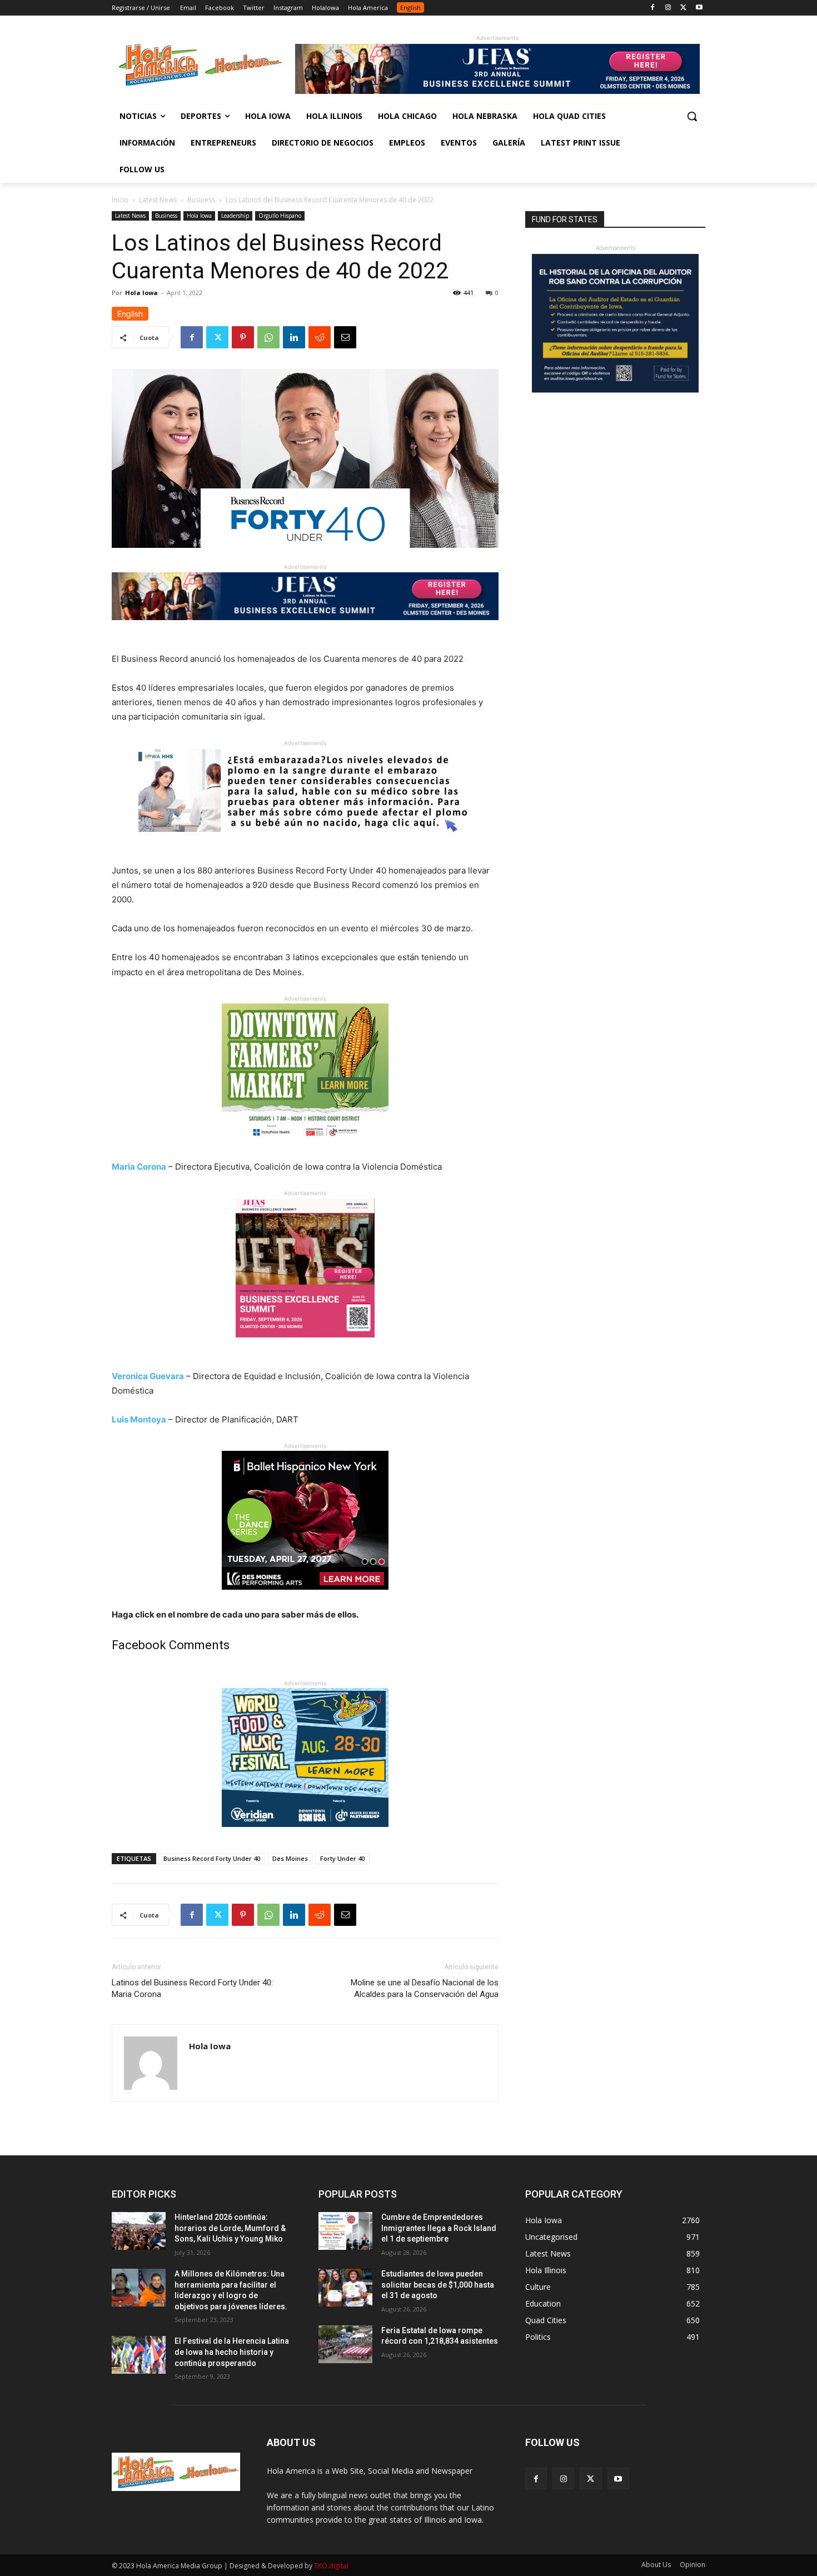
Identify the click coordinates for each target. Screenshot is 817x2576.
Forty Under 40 (342, 1858)
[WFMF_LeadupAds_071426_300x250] (305, 1836)
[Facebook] (653, 8)
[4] (497, 91)
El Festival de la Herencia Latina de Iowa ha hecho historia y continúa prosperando (232, 2352)
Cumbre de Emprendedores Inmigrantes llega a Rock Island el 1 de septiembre (439, 2228)
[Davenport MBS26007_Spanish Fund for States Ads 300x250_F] (615, 390)
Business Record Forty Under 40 (212, 1858)
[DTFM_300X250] (305, 1151)
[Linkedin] (294, 337)
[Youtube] (699, 8)
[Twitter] (683, 8)
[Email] (345, 337)
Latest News (158, 200)
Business (201, 200)
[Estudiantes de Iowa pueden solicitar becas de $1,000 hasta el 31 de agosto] (345, 2288)
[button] (692, 116)
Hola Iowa (199, 216)
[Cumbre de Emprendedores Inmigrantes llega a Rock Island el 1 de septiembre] (345, 2231)
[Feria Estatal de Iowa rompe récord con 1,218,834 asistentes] (345, 2344)
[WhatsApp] (268, 337)
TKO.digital (331, 2566)
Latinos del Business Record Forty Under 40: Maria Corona (192, 1988)
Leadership (235, 216)
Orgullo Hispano (280, 216)
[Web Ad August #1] (305, 840)
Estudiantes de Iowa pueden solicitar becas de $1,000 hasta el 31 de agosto (438, 2285)
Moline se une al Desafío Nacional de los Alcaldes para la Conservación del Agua (425, 1988)
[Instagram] (668, 8)
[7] (305, 1346)
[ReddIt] (320, 337)
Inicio (120, 200)
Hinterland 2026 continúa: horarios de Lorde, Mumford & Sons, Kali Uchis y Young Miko (230, 2228)
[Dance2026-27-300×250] (305, 1598)
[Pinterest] (243, 337)
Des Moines (290, 1858)
